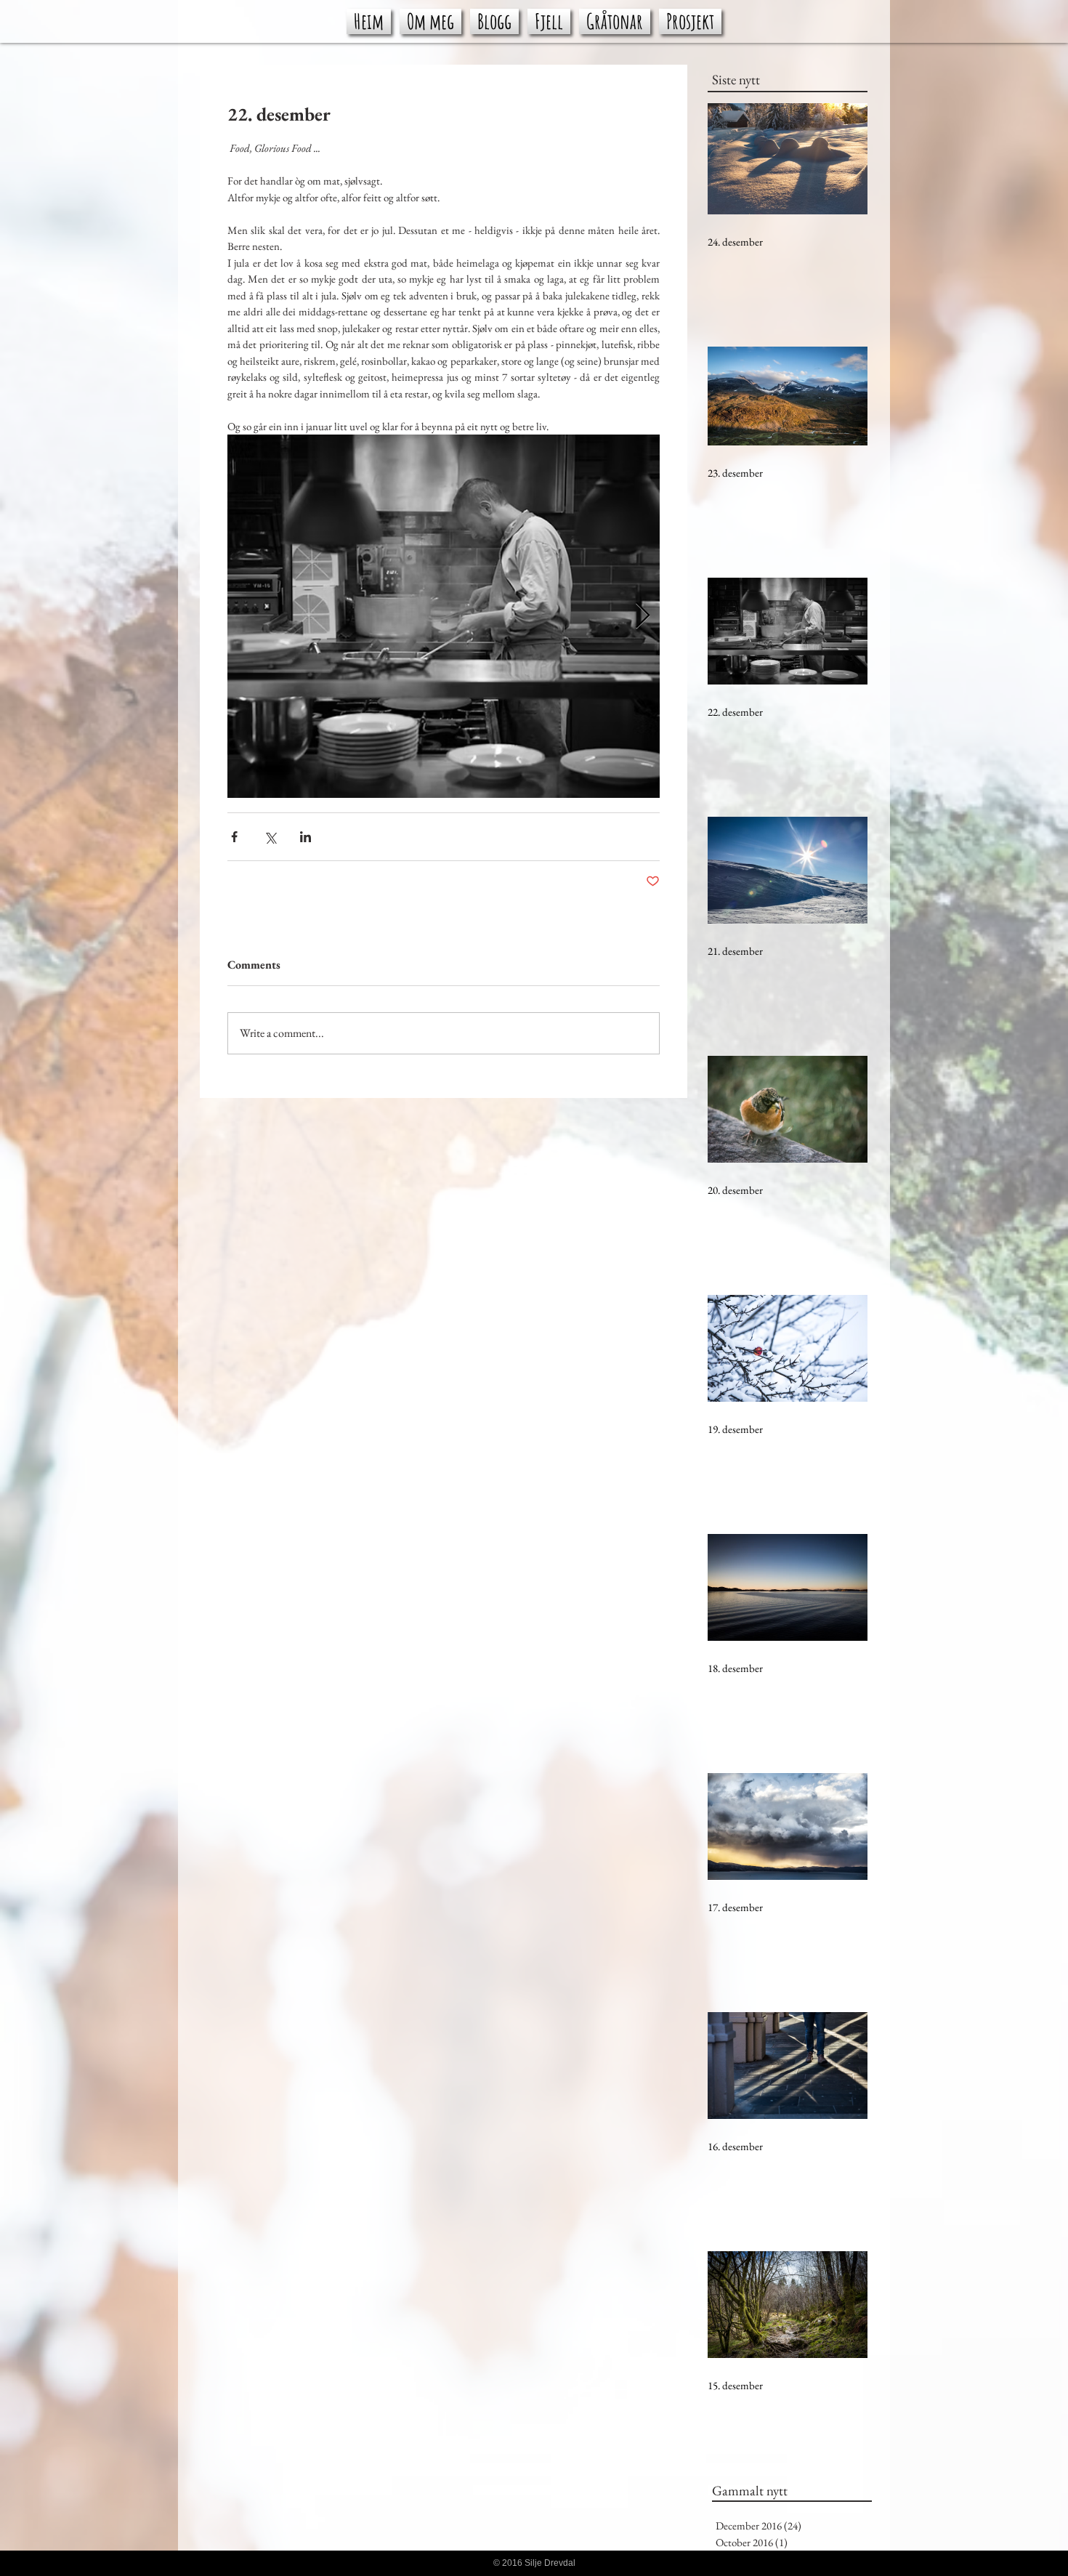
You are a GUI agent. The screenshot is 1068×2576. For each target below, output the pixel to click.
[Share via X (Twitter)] (270, 837)
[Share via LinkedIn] (306, 837)
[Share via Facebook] (234, 837)
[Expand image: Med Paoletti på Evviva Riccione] (444, 616)
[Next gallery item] (643, 617)
